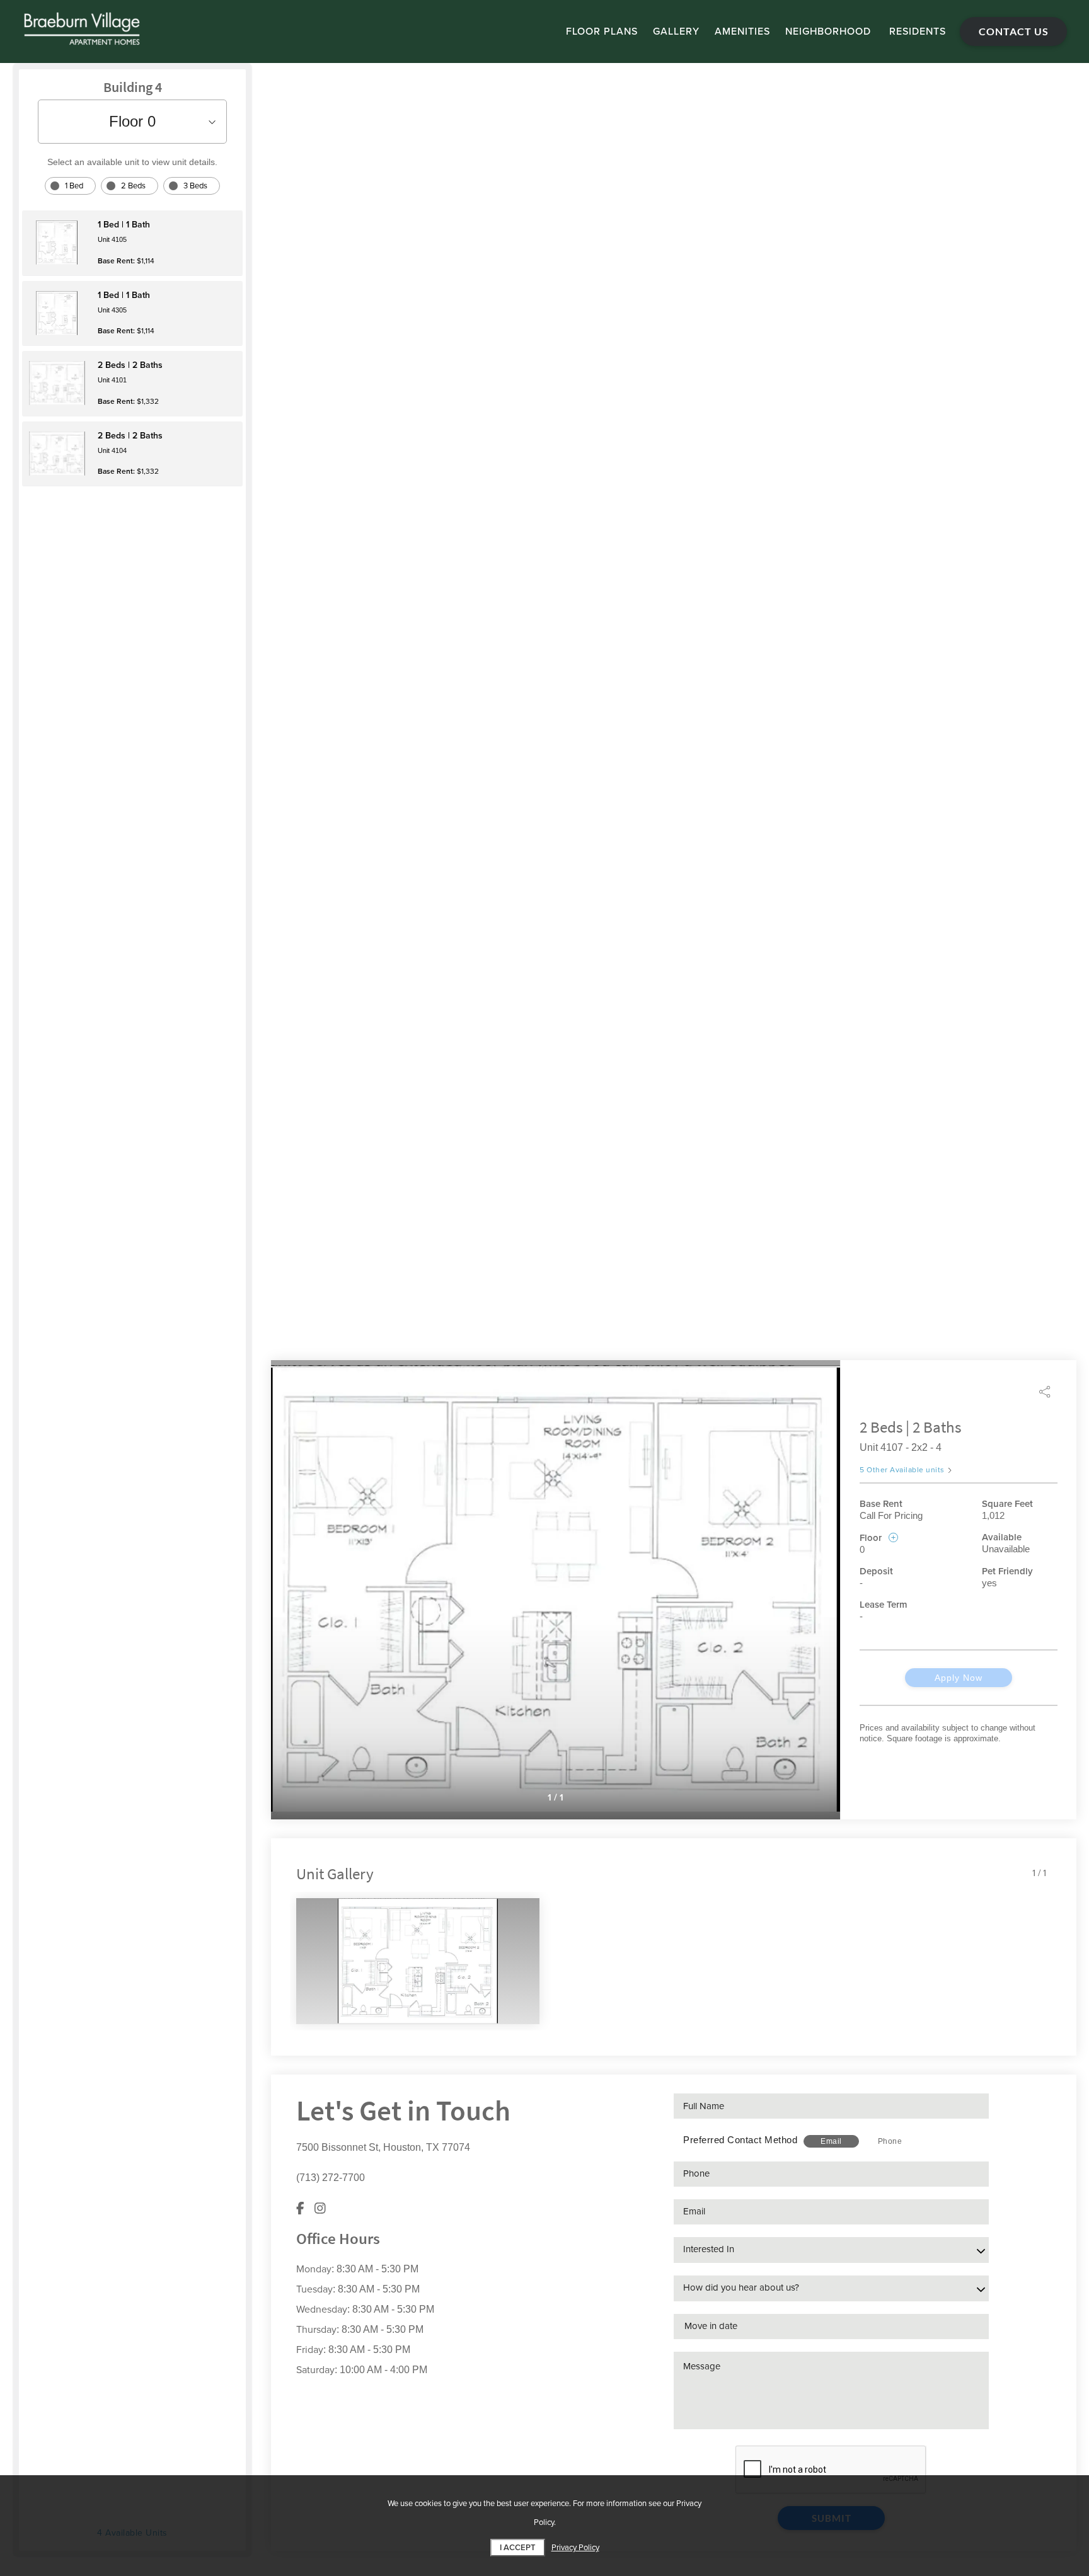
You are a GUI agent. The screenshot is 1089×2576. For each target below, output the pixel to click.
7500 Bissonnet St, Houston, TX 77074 (383, 2147)
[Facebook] (300, 2208)
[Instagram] (320, 2208)
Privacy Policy (575, 2548)
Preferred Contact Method (740, 2140)
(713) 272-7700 (331, 2178)
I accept (518, 2548)
